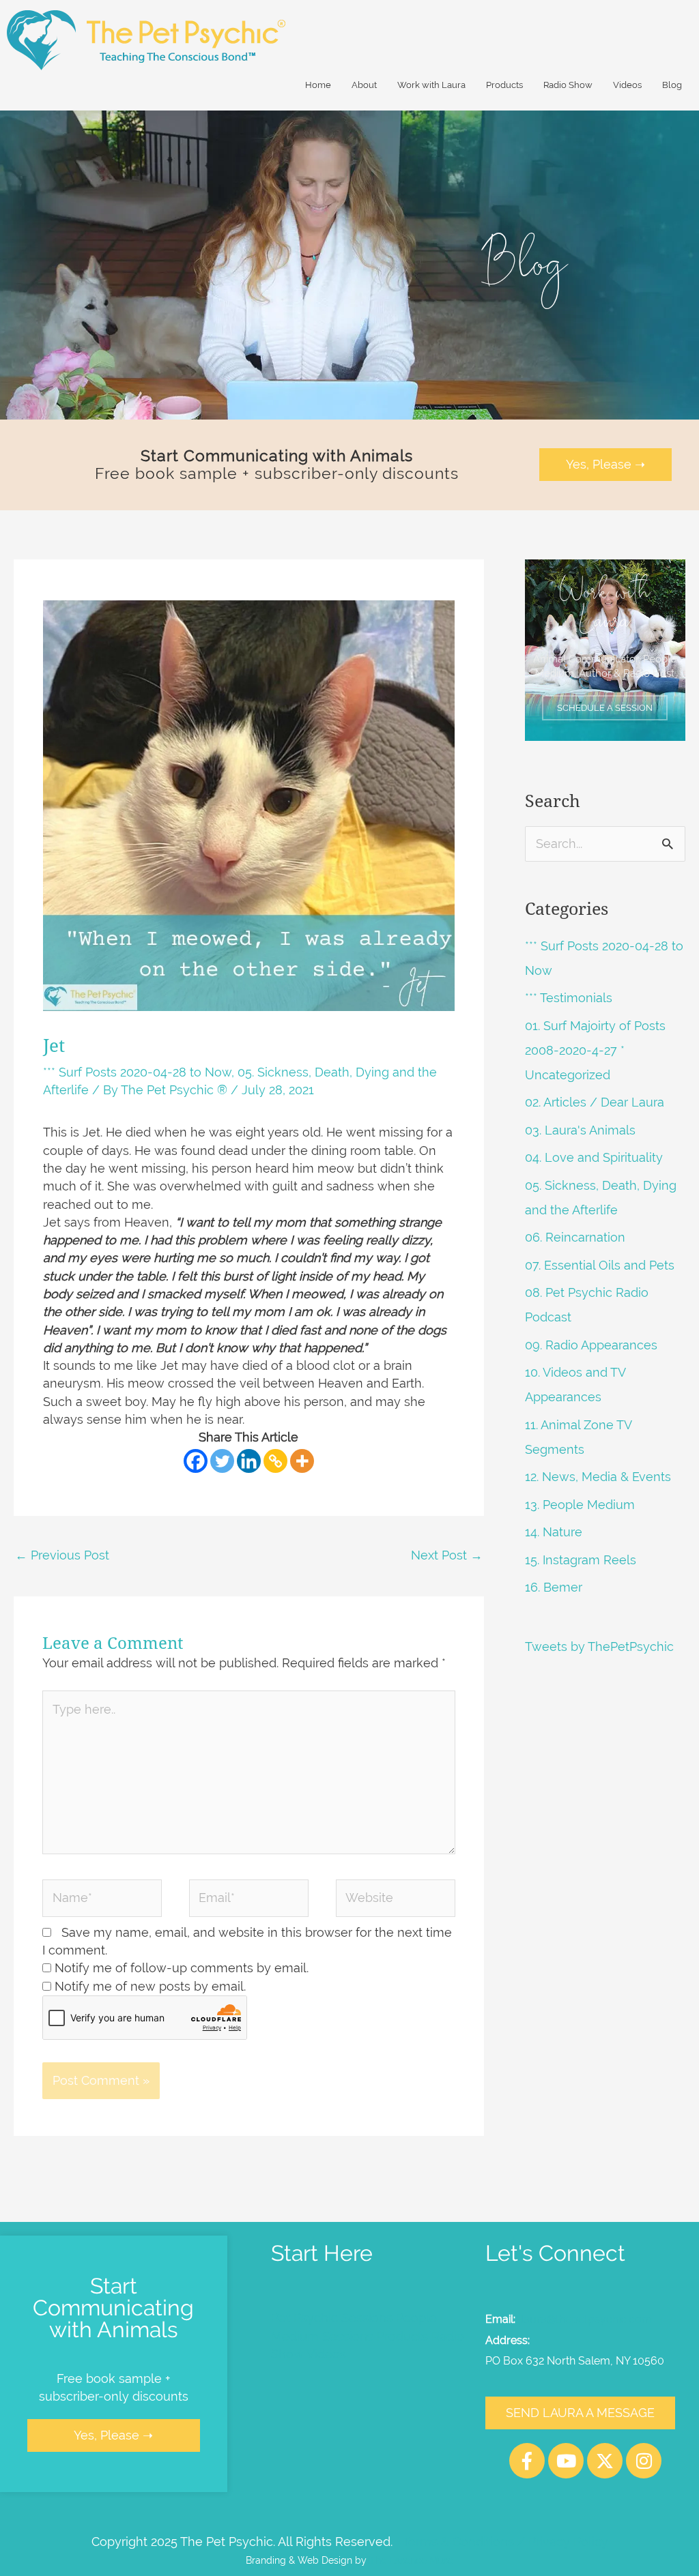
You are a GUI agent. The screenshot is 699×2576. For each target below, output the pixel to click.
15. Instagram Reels (581, 1560)
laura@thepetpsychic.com (586, 2319)
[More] (302, 1461)
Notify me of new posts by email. (150, 1986)
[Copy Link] (275, 1461)
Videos (627, 85)
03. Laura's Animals (580, 1130)
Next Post (447, 1555)
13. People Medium (580, 1505)
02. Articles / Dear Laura (595, 1102)
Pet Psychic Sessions (332, 2318)
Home (318, 85)
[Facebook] (196, 1461)
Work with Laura (431, 85)
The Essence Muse (411, 2560)
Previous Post (62, 1555)
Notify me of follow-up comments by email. (182, 1968)
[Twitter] (222, 1461)
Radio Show (568, 85)
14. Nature (554, 1532)
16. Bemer (554, 1587)
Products (504, 85)
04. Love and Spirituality (594, 1157)
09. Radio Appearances (591, 1345)
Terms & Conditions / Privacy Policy (505, 2542)
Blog (672, 85)
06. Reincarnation (575, 1237)
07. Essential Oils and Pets (600, 1265)
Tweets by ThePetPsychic (599, 1646)
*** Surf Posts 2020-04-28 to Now (137, 1072)
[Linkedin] (249, 1461)
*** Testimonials (569, 998)
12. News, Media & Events (598, 1477)
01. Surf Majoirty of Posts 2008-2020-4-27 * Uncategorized (595, 1050)
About (364, 85)
